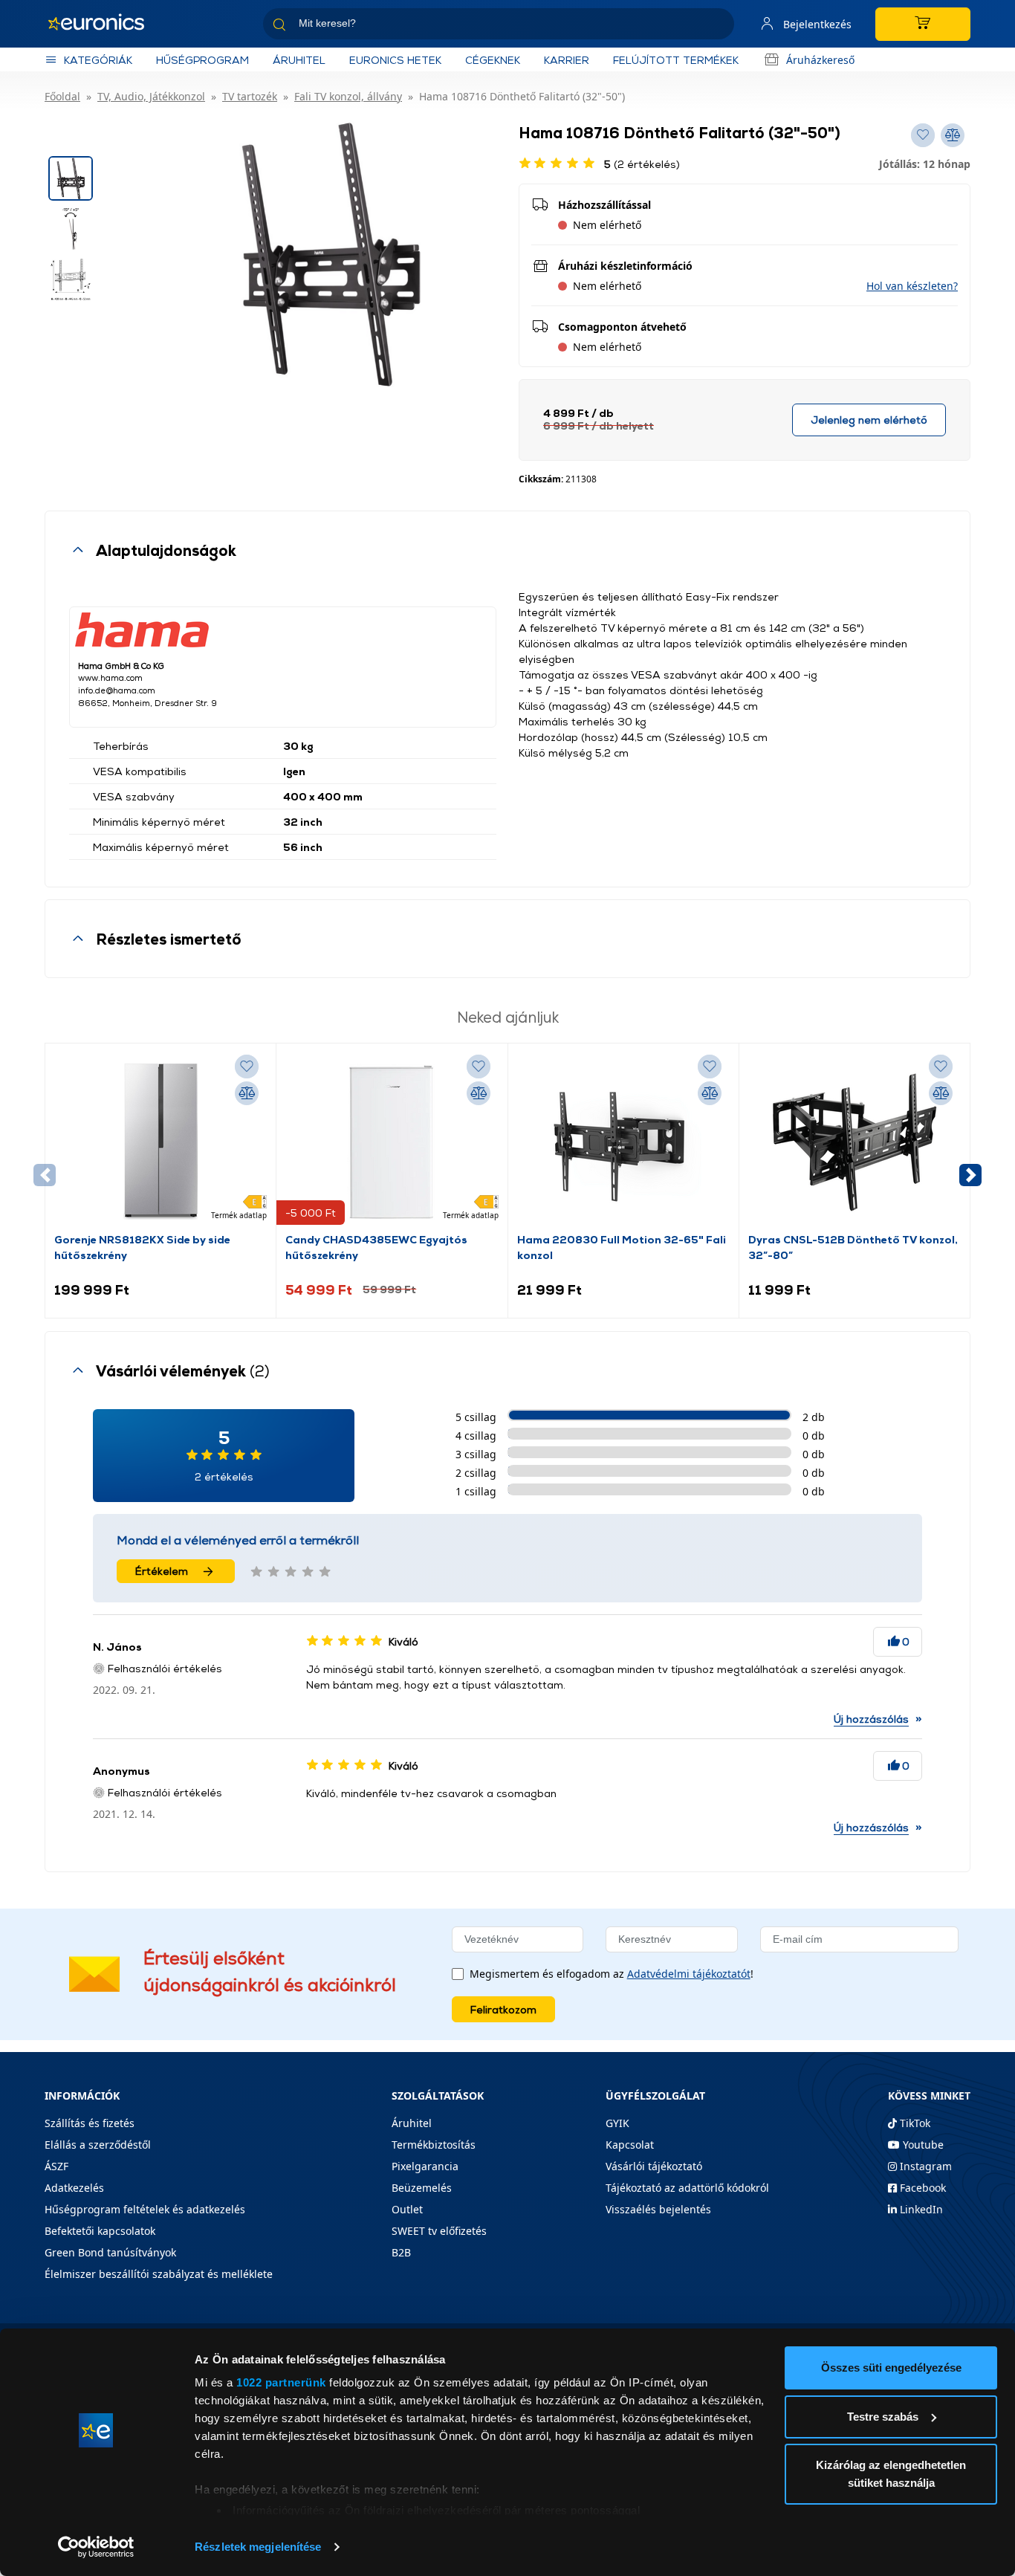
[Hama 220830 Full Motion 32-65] (623, 1142)
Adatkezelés (74, 2188)
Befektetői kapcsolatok (100, 2231)
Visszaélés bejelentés (658, 2209)
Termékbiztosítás (434, 2145)
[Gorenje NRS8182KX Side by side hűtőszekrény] (160, 1142)
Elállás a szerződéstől (98, 2145)
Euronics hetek (395, 60)
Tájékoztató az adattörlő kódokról (687, 2188)
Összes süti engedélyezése (891, 2368)
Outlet (407, 2209)
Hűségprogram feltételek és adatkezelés (145, 2209)
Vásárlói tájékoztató (654, 2166)
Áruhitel (299, 60)
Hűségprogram (202, 60)
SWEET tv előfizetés (439, 2231)
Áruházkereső (820, 60)
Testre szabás (883, 2417)
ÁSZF (56, 2166)
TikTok (914, 2123)
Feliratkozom (503, 2009)
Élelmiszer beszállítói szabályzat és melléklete (159, 2274)
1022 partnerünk (281, 2382)
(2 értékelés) (642, 164)
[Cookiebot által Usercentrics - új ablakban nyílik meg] (96, 2547)
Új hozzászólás (871, 1719)
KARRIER (567, 60)
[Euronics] (104, 24)
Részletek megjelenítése (258, 2547)
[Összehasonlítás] (247, 1093)
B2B (401, 2252)
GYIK (617, 2123)
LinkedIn (920, 2209)
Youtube (922, 2145)
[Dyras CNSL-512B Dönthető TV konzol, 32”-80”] (855, 1142)
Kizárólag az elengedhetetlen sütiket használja (891, 2474)
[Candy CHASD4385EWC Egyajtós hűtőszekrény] (392, 1142)
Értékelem (162, 1571)
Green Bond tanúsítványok (110, 2252)
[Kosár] (923, 24)
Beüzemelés (422, 2188)
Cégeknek (493, 60)
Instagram (924, 2166)
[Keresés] (717, 26)
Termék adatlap (239, 1215)
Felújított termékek (676, 60)
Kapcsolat (630, 2145)
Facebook (921, 2188)
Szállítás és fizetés (90, 2123)
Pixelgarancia (425, 2166)
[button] (912, 286)
